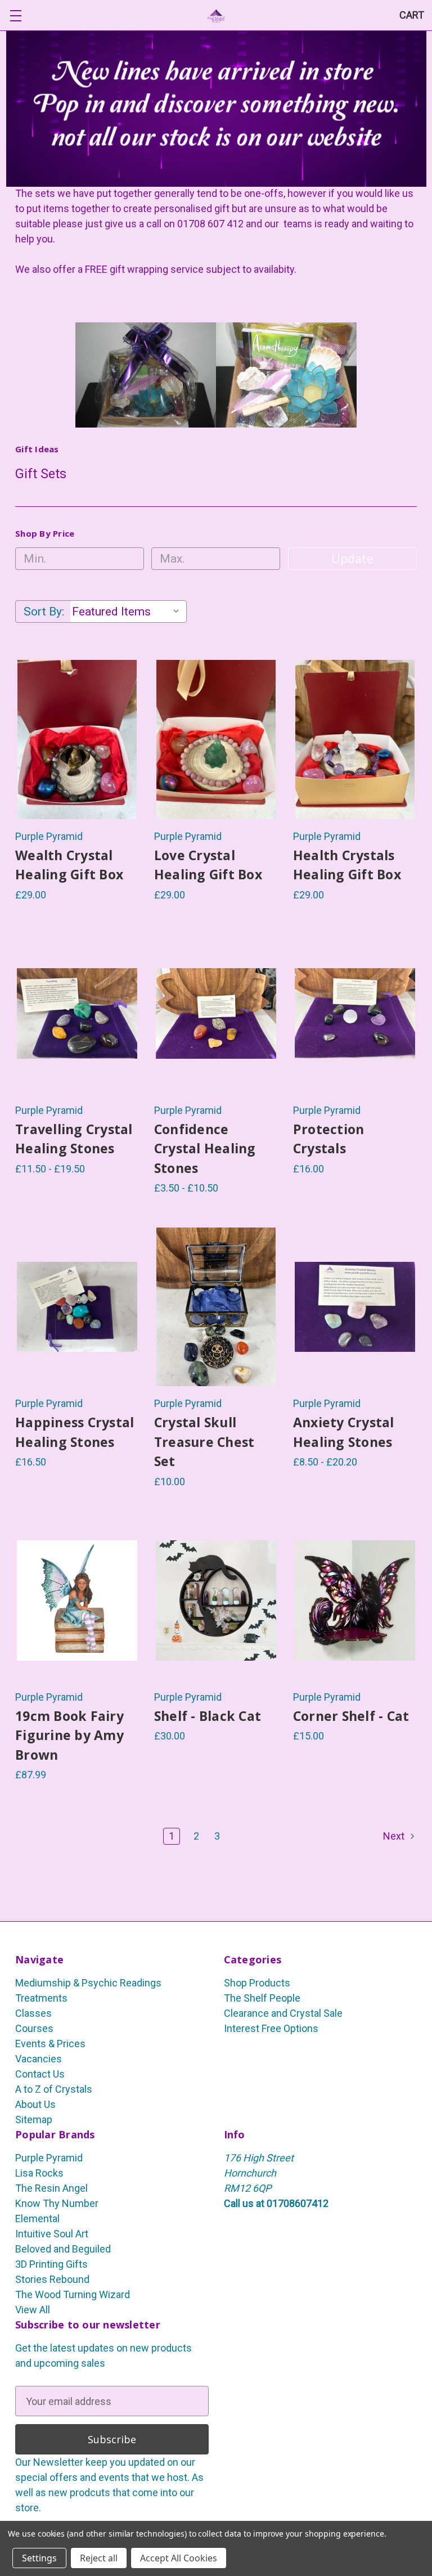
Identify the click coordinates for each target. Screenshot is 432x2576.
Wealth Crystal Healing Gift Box (69, 865)
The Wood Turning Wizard (73, 2294)
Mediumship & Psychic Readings (88, 1983)
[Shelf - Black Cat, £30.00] (216, 1601)
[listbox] (128, 612)
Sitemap (34, 2119)
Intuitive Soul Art (52, 2234)
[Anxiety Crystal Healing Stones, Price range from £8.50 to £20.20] (355, 1307)
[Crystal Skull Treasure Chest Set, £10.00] (216, 1307)
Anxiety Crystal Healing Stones (344, 1432)
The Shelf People (262, 1998)
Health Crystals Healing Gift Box (347, 865)
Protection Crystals (329, 1139)
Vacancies (39, 2059)
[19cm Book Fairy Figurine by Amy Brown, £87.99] (77, 1601)
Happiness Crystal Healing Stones (75, 1432)
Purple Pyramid (49, 2158)
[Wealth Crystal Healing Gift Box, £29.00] (77, 739)
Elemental (37, 2218)
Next (395, 1836)
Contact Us (40, 2074)
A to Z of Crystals (54, 2089)
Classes (33, 2013)
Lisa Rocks (39, 2173)
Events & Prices (50, 2044)
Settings (39, 2558)
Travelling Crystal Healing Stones (74, 1139)
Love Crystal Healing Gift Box (208, 865)
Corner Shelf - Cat (351, 1716)
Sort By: (44, 612)
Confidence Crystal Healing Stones (205, 1148)
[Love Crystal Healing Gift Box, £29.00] (216, 739)
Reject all (99, 2558)
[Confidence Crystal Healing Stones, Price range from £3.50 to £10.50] (216, 1014)
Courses (34, 2028)
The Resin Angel (51, 2188)
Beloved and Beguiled (63, 2249)
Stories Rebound (52, 2279)
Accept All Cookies (179, 2558)
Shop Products (257, 1983)
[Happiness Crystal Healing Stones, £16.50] (77, 1307)
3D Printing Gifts (51, 2264)
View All (33, 2310)
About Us (35, 2104)
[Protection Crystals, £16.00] (355, 1014)
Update (352, 559)
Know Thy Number (57, 2203)
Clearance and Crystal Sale (283, 2013)
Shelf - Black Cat (208, 1716)
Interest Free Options (271, 2028)
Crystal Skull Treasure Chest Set (204, 1442)
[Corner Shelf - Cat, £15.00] (355, 1601)
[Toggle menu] (15, 15)
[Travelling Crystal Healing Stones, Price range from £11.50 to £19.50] (77, 1014)
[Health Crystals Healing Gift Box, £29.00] (355, 739)
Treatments (41, 1998)
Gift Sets (41, 474)
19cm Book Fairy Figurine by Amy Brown (69, 1735)
